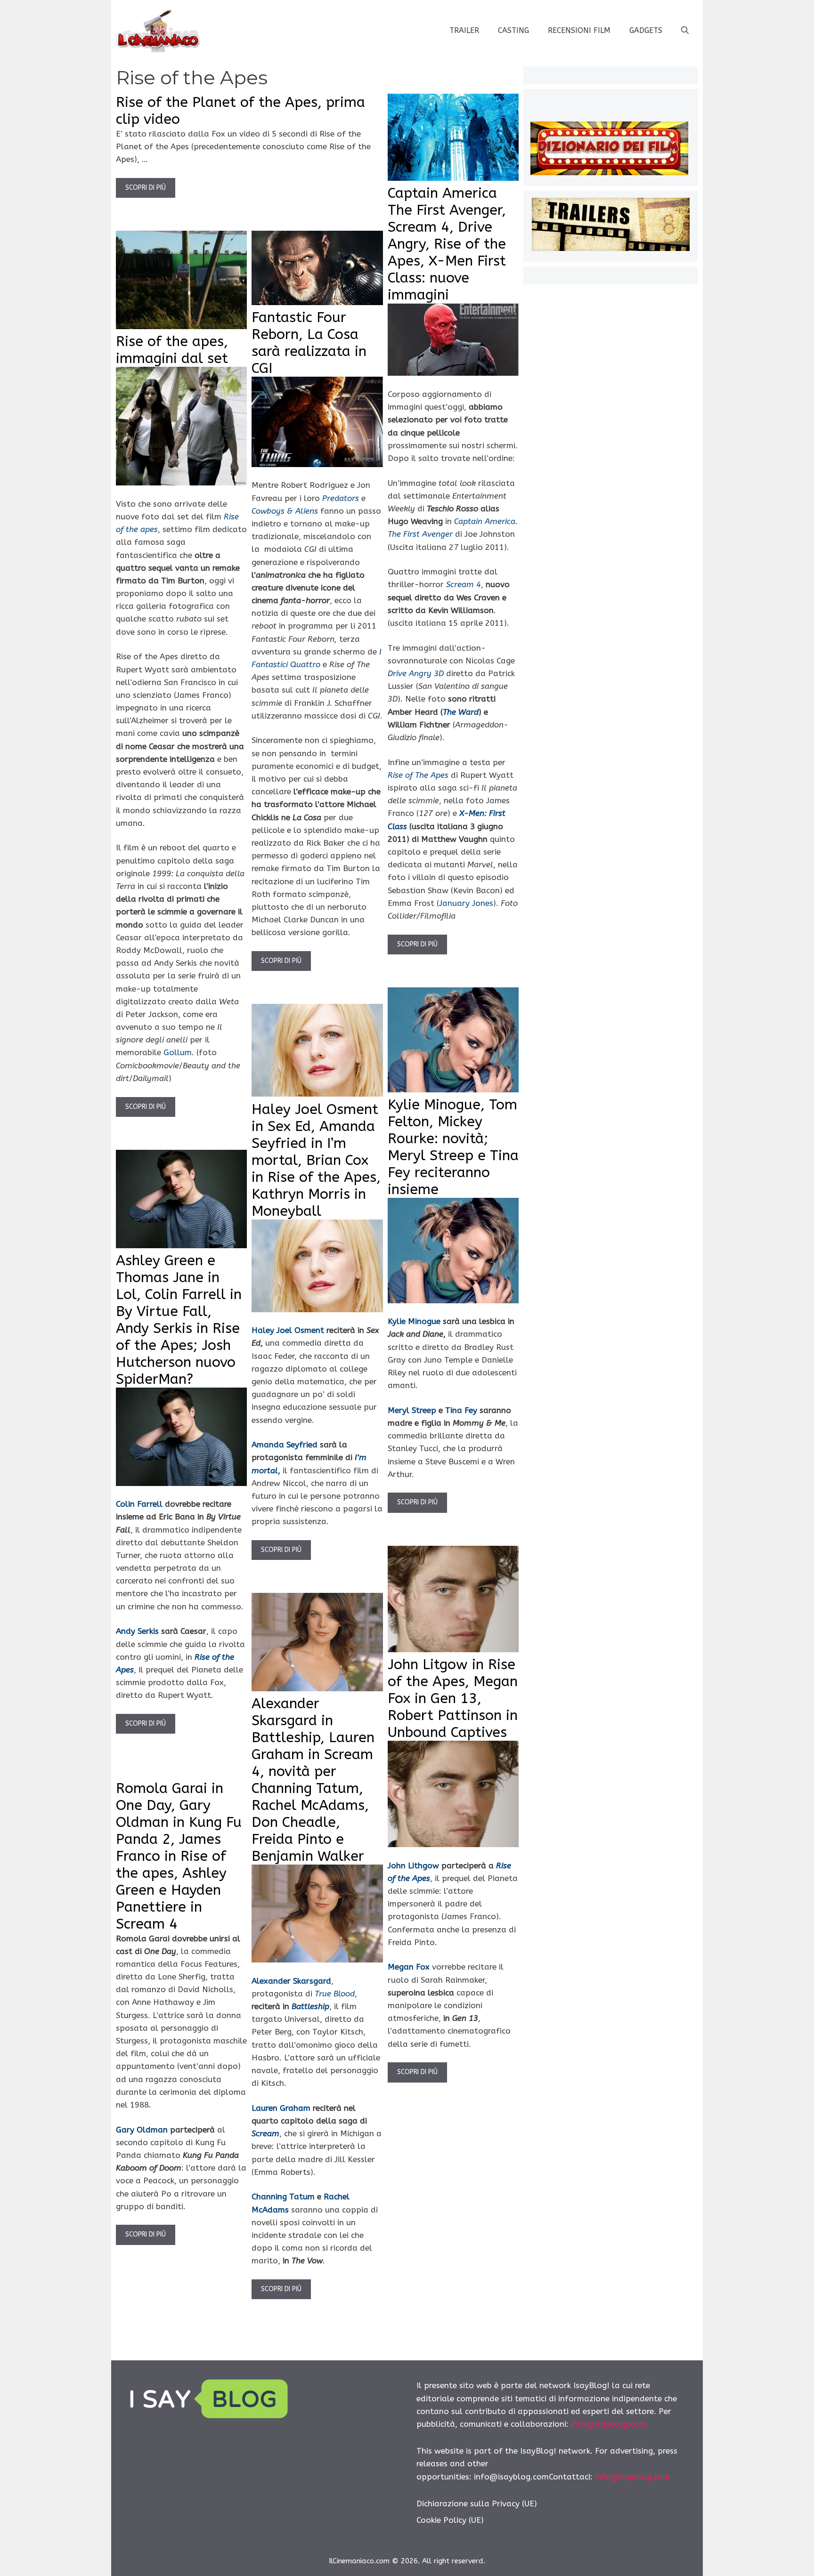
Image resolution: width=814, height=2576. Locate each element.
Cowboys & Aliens (285, 511)
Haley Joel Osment (288, 1330)
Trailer (464, 30)
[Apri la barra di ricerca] (685, 31)
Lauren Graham (281, 2108)
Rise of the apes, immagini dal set (172, 350)
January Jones (466, 903)
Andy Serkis (137, 1631)
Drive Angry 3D (416, 673)
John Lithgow (413, 1865)
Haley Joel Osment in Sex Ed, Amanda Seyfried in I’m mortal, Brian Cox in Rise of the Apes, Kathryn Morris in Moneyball (316, 1160)
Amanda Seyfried (285, 1445)
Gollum (178, 1052)
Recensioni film (579, 30)
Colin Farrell (139, 1504)
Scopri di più (146, 188)
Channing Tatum (283, 2196)
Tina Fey (461, 1410)
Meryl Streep (412, 1410)
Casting (513, 30)
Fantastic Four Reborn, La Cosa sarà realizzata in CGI (309, 343)
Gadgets (646, 30)
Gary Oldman (142, 2130)
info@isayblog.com (608, 2424)
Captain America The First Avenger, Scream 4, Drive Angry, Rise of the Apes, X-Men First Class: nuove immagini (447, 244)
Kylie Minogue (414, 1321)
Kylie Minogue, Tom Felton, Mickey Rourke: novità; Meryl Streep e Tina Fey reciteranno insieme (453, 1147)
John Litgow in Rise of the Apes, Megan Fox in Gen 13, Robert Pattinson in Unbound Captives (453, 1698)
